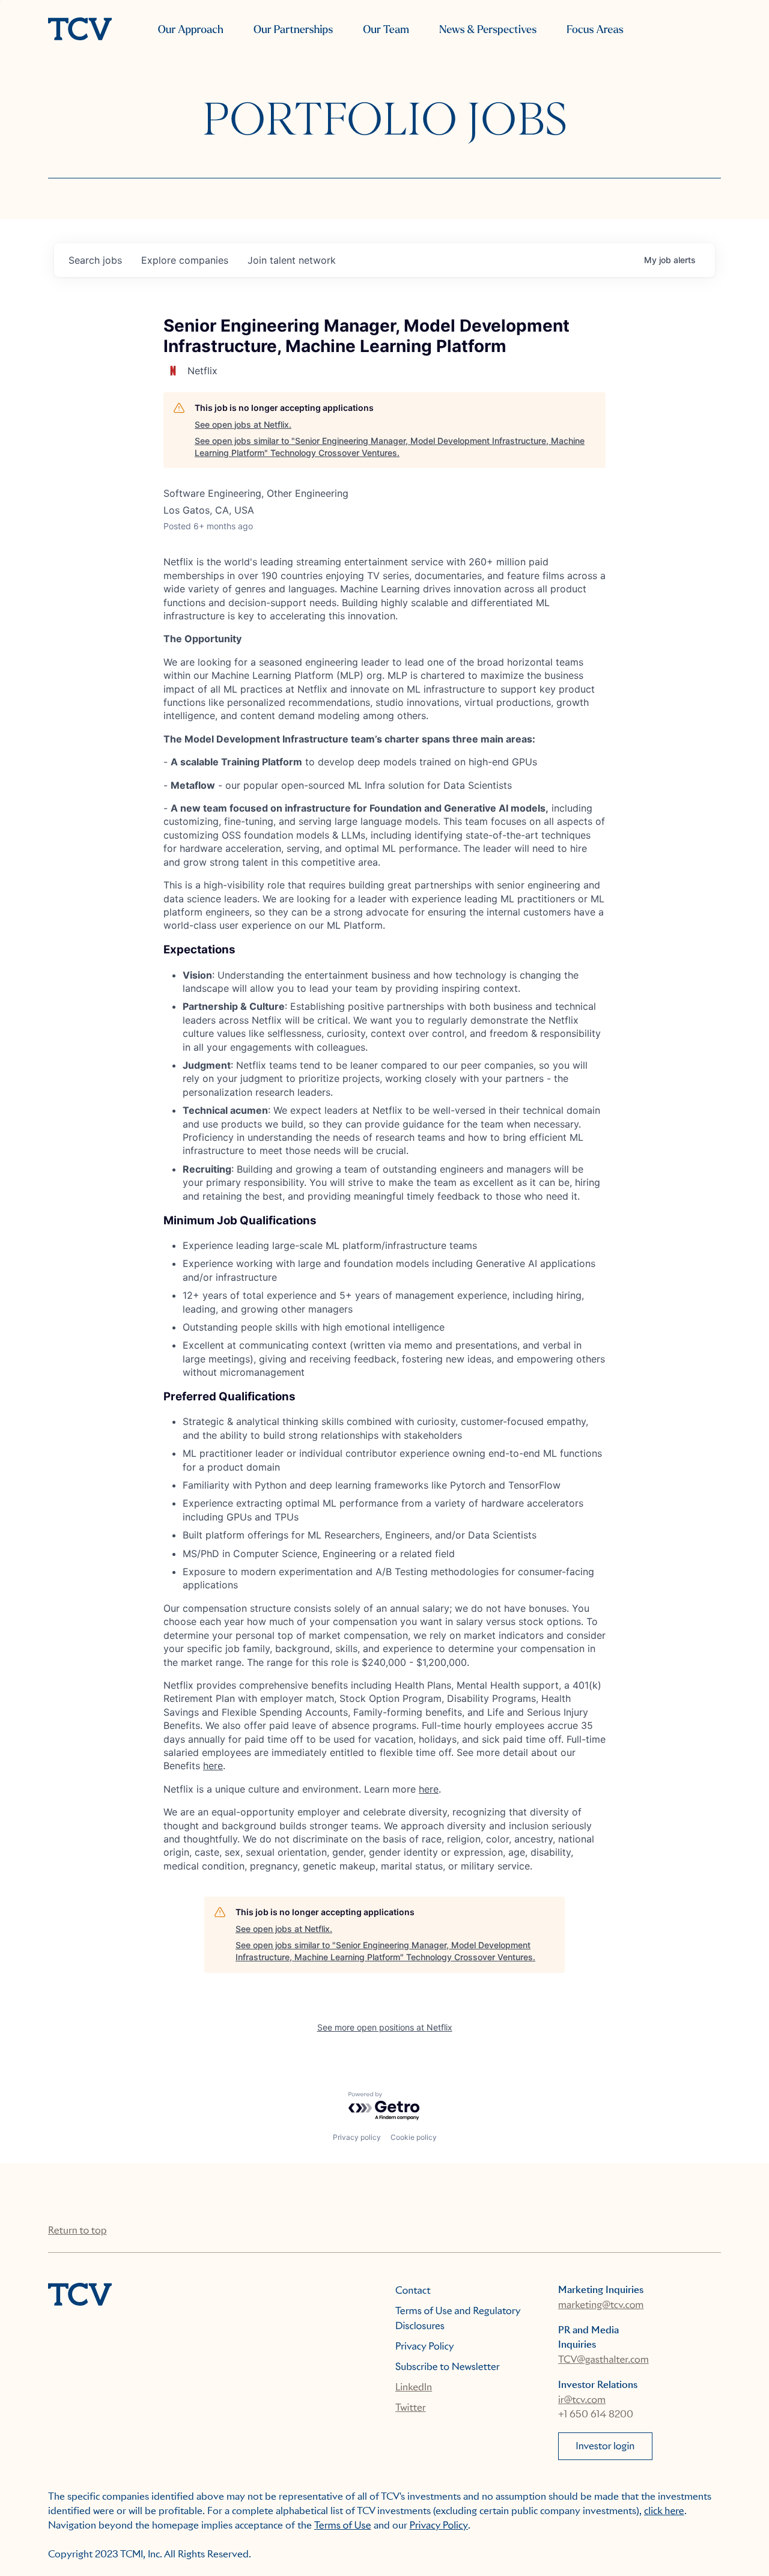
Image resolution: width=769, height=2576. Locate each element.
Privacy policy (357, 2137)
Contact (413, 2290)
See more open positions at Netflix (385, 2027)
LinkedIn (414, 2387)
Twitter (411, 2407)
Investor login (605, 2446)
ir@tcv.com (582, 2400)
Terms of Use (343, 2525)
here (213, 1766)
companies (185, 260)
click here (664, 2511)
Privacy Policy (425, 2346)
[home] (80, 30)
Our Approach (191, 30)
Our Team (386, 30)
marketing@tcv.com (601, 2305)
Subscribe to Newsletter (448, 2367)
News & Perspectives (488, 30)
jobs (95, 260)
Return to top (77, 2230)
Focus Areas (595, 30)
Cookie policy (414, 2137)
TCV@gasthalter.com (603, 2359)
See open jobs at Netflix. (243, 424)
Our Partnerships (293, 30)
